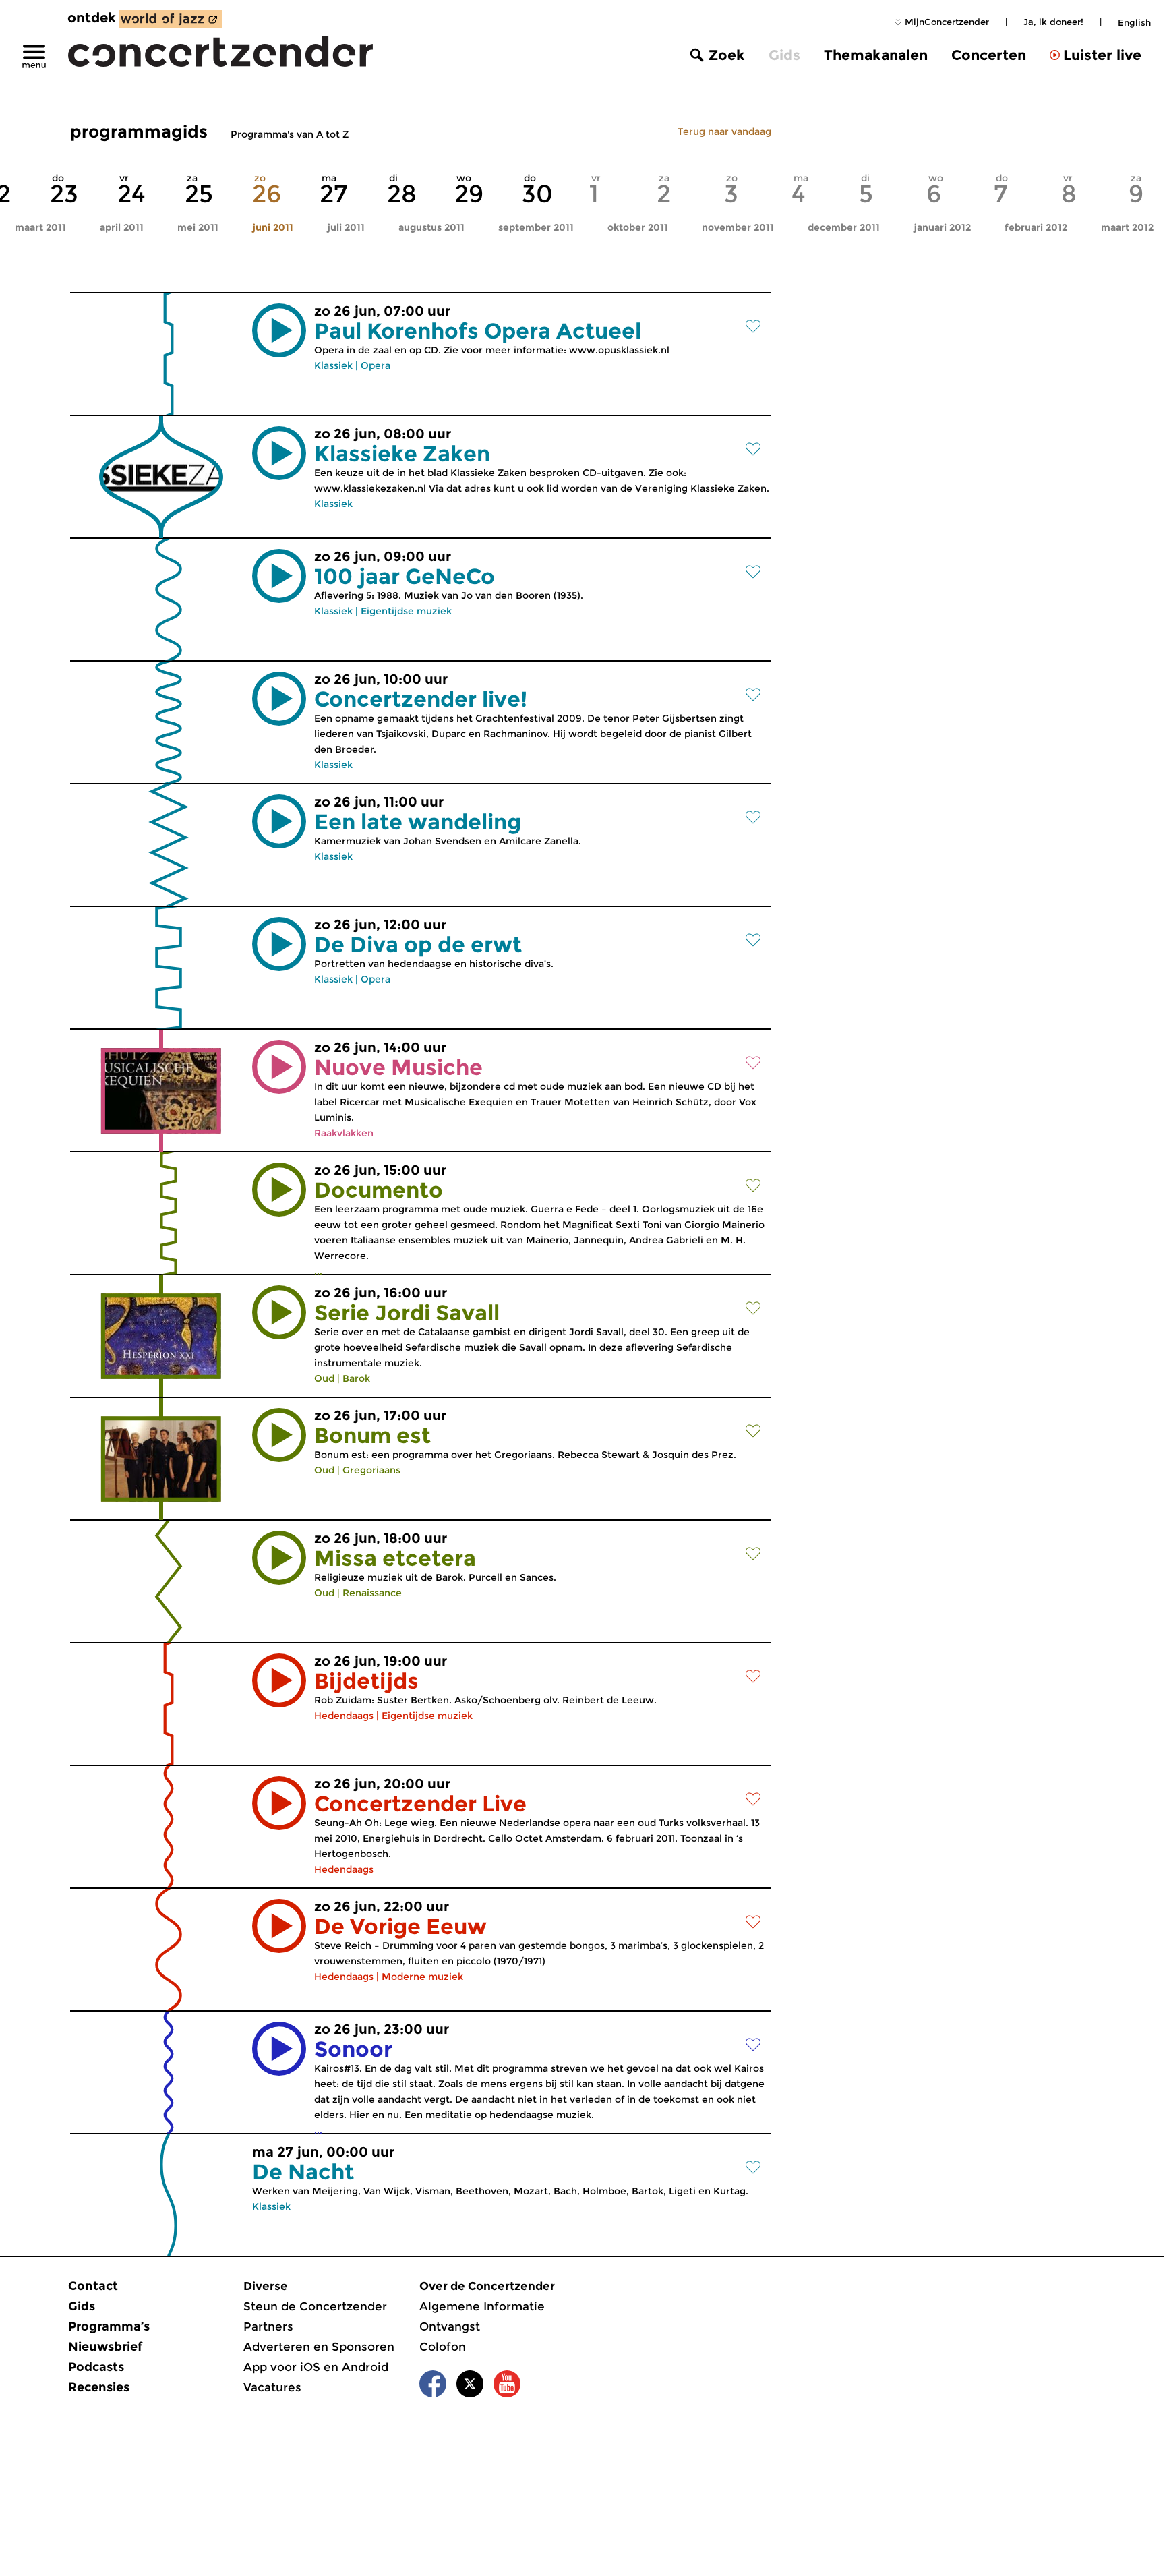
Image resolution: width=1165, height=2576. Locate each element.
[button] (279, 330)
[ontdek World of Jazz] (171, 19)
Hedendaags (344, 1716)
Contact (93, 2286)
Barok (356, 1378)
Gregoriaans (371, 1470)
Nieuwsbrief (105, 2347)
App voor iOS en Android (316, 2367)
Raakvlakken (344, 1133)
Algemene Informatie (482, 2306)
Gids (784, 55)
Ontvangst (450, 2326)
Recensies (99, 2387)
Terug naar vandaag (724, 131)
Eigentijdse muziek (406, 611)
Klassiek (333, 365)
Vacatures (272, 2387)
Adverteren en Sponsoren (319, 2347)
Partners (268, 2326)
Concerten (989, 55)
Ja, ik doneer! (1053, 22)
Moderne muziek (422, 1977)
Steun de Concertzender (315, 2306)
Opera (376, 365)
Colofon (443, 2347)
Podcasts (96, 2367)
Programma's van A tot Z (290, 134)
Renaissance (372, 1593)
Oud (324, 1378)
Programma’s (109, 2326)
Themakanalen (876, 55)
